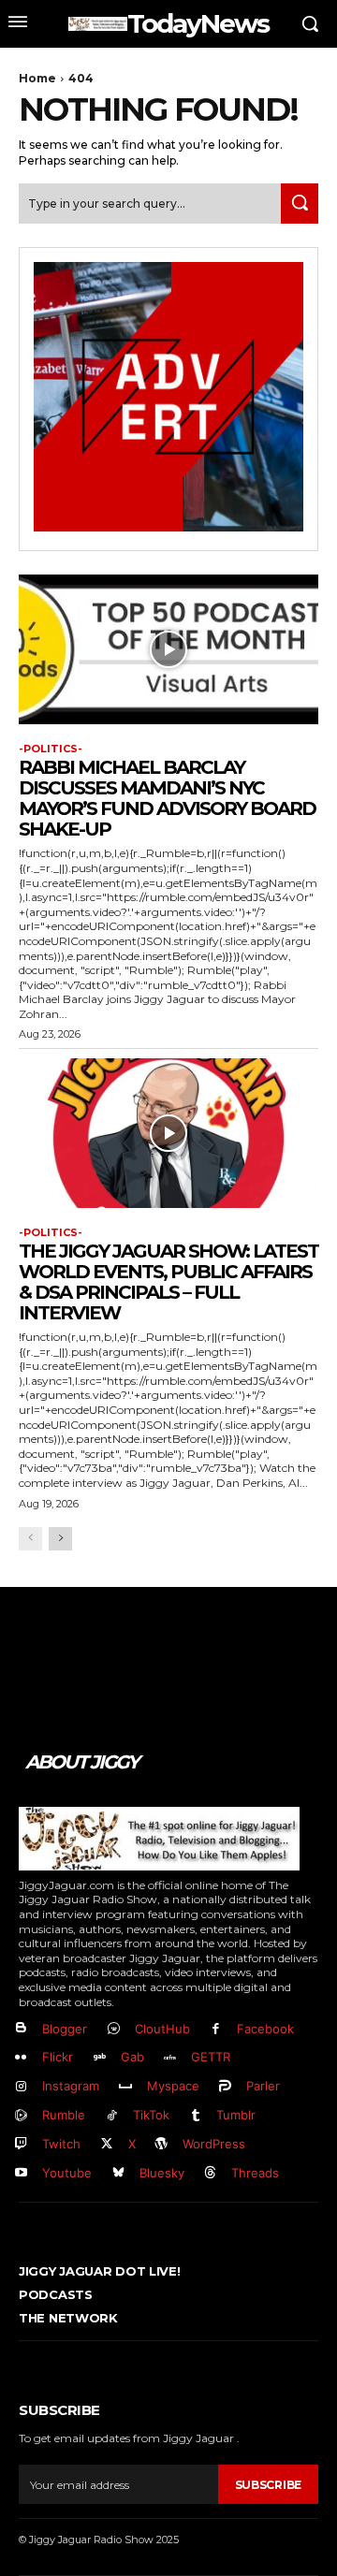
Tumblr (236, 2115)
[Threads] (211, 2173)
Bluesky (162, 2173)
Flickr (58, 2057)
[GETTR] (171, 2058)
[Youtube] (21, 2173)
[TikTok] (112, 2116)
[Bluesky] (118, 2173)
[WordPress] (162, 2144)
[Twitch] (21, 2144)
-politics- (51, 749)
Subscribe (268, 2485)
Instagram (71, 2086)
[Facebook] (217, 2029)
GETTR (211, 2057)
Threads (255, 2173)
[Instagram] (21, 2087)
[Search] (300, 204)
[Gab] (100, 2058)
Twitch (61, 2144)
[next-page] (60, 1539)
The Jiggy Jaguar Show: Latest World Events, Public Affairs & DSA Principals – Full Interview (168, 1282)
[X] (107, 2144)
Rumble (64, 2115)
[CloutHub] (114, 2029)
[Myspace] (126, 2087)
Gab (132, 2057)
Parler (263, 2086)
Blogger (65, 2029)
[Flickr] (21, 2058)
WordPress (214, 2144)
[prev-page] (30, 1539)
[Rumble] (21, 2116)
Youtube (67, 2173)
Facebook (265, 2029)
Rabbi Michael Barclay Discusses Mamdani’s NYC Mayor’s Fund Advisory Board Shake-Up (167, 798)
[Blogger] (21, 2029)
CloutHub (162, 2029)
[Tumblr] (196, 2116)
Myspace (173, 2086)
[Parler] (226, 2087)
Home (37, 78)
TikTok (151, 2115)
